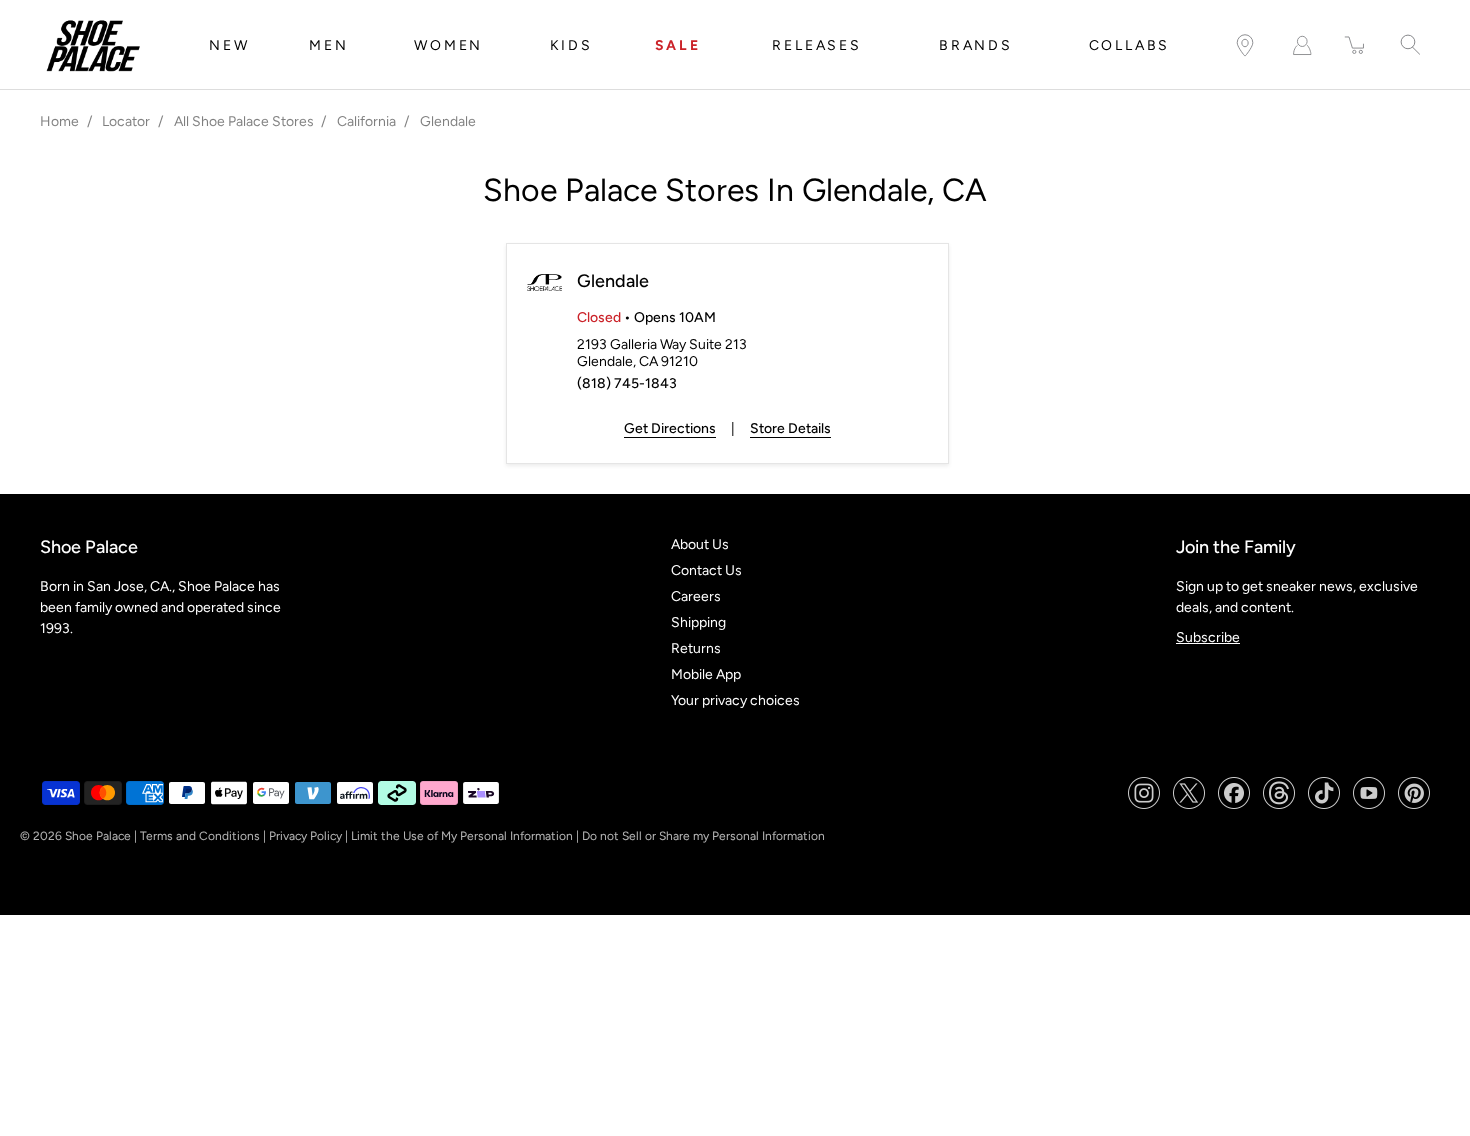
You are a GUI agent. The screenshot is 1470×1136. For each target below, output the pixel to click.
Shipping (698, 622)
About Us (700, 544)
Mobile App (706, 674)
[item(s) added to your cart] (1356, 45)
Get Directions (670, 428)
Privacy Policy (305, 836)
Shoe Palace (98, 836)
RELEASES (816, 45)
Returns (696, 648)
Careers (696, 596)
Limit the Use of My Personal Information (462, 836)
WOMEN (448, 45)
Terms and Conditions (200, 836)
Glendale (613, 281)
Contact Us (706, 570)
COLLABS (1130, 45)
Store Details (790, 428)
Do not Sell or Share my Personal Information (703, 836)
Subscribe (1208, 637)
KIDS (571, 45)
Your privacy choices (735, 700)
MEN (328, 45)
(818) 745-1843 (627, 383)
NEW (229, 45)
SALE (678, 45)
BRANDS (976, 45)
